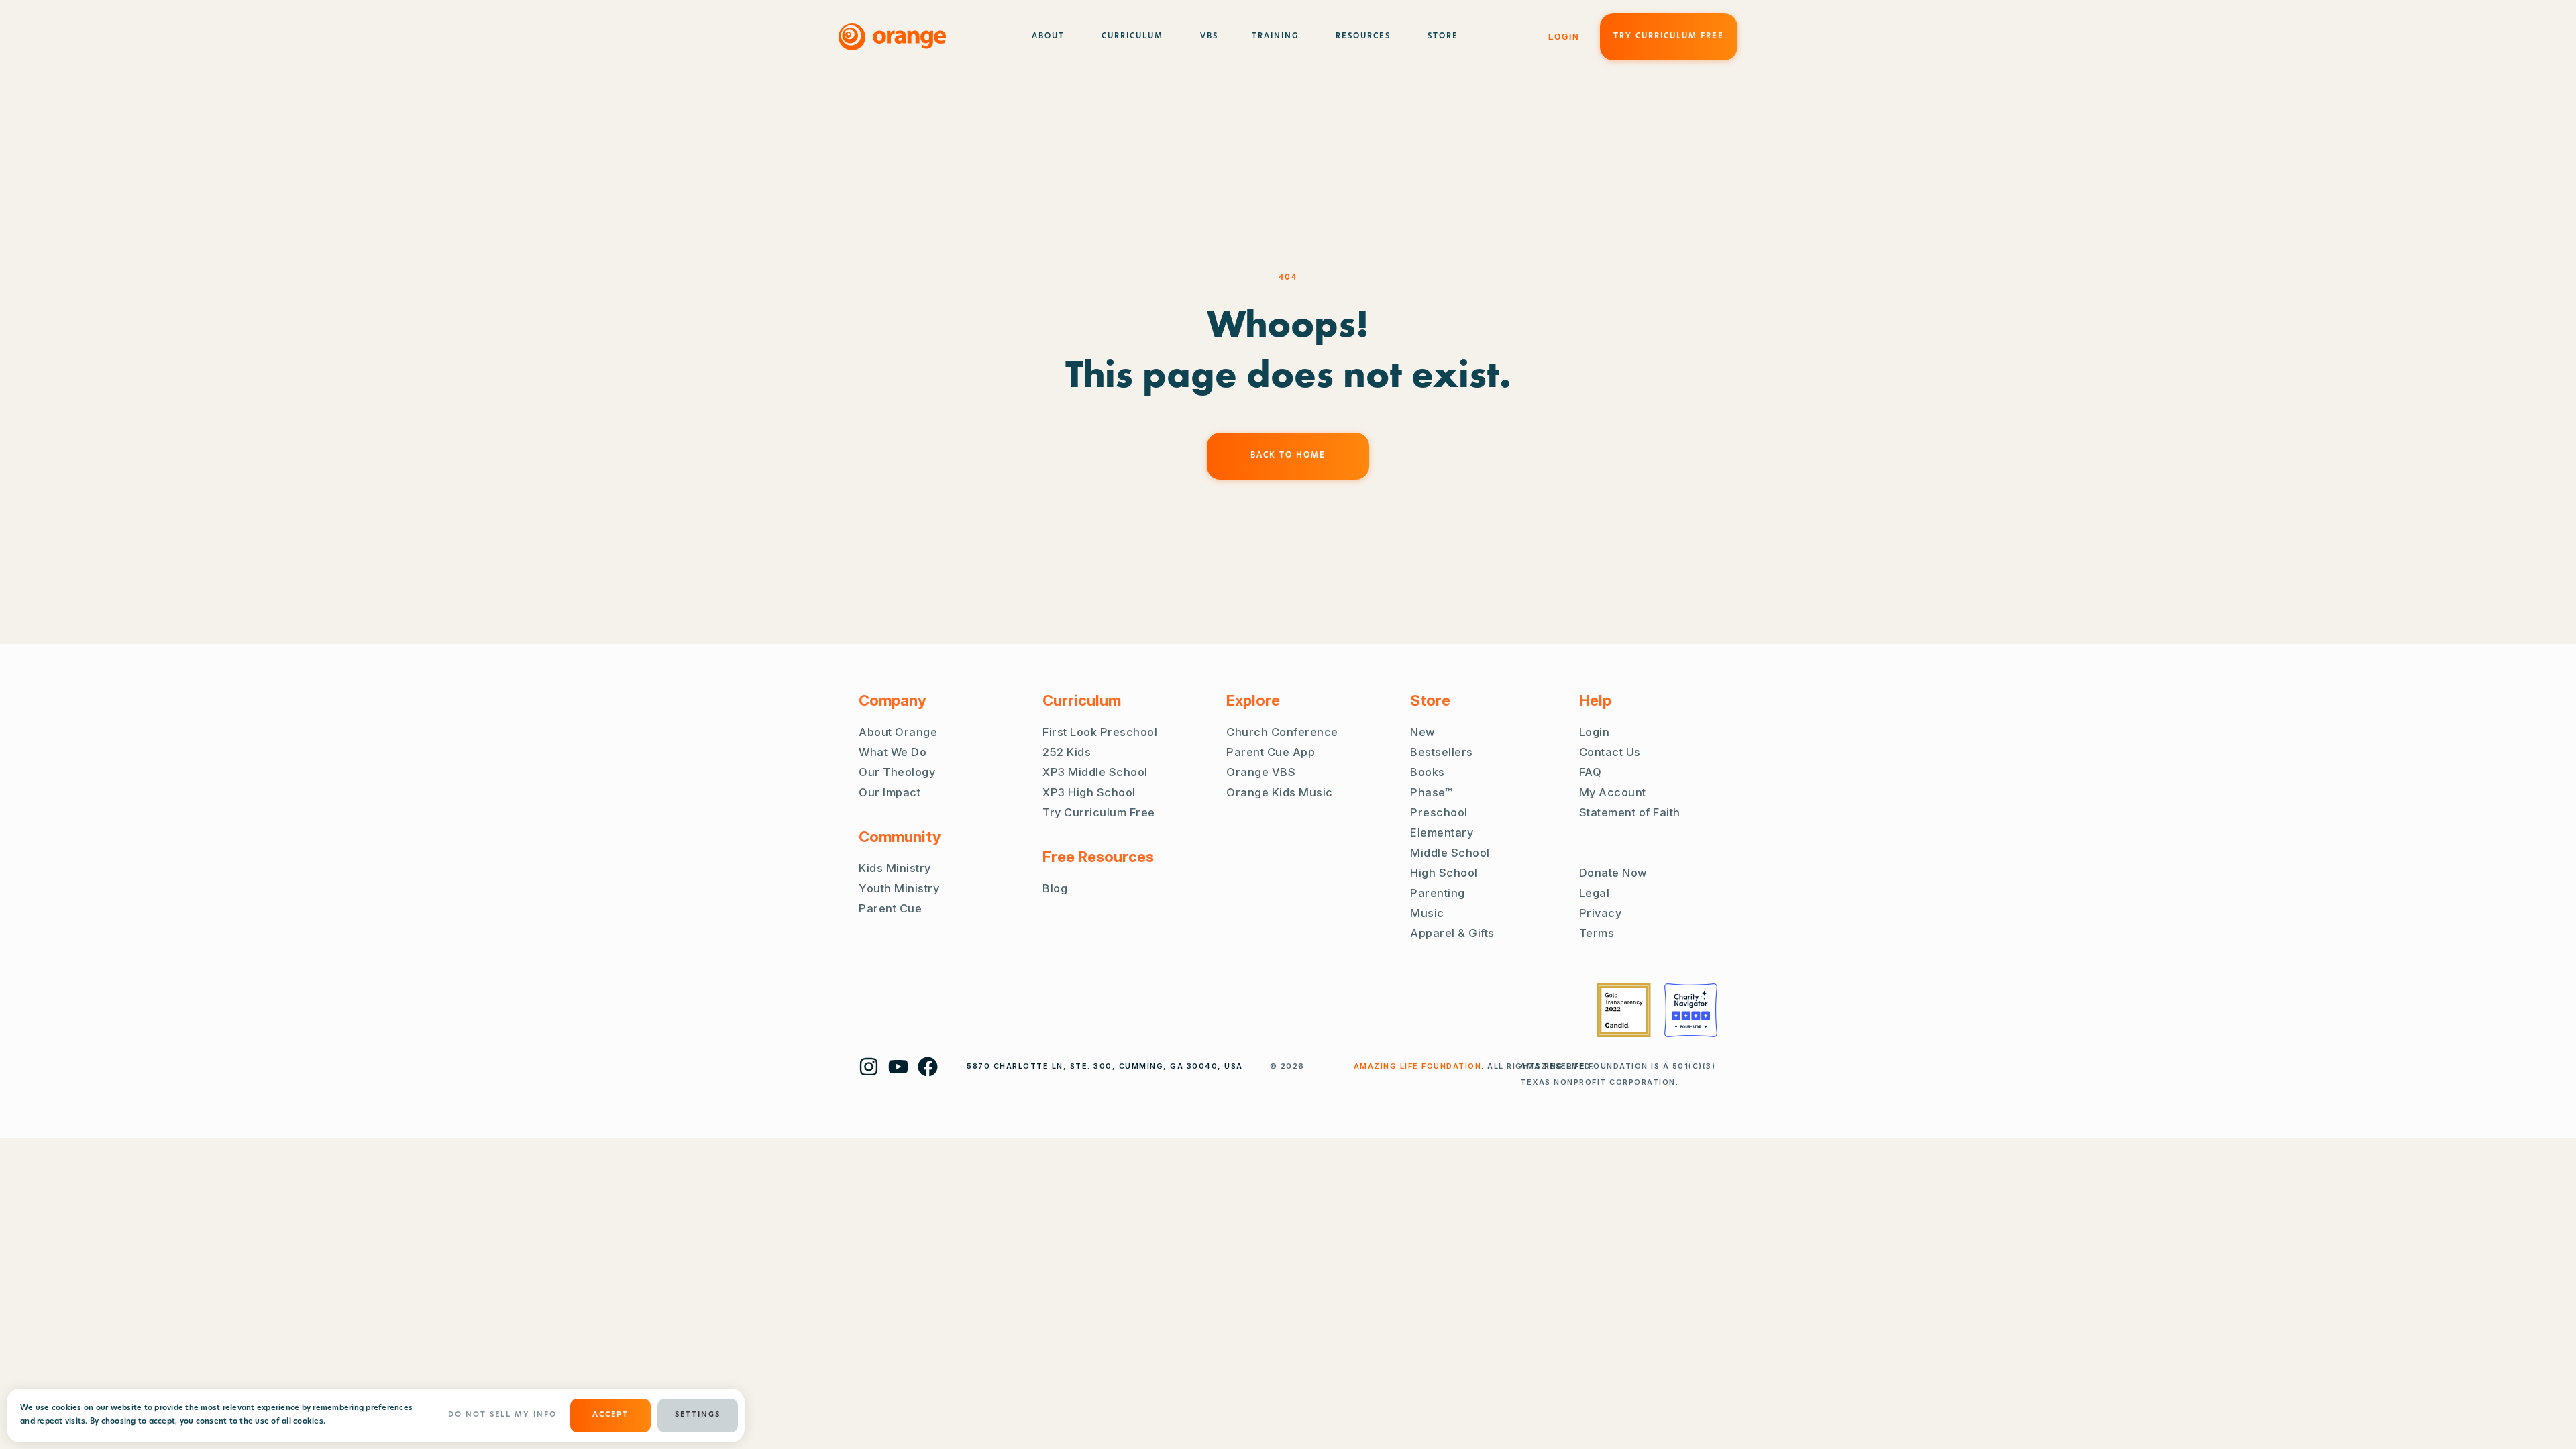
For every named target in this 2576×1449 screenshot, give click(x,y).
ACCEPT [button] (610, 1415)
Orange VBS (1261, 772)
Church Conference (1282, 732)
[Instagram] (869, 1067)
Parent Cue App (1271, 752)
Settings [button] (698, 1415)
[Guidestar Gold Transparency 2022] (1624, 1010)
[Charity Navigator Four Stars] (1691, 1010)
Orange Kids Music (1280, 792)
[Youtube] (898, 1067)
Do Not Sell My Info (502, 1415)
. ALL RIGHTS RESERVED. (1474, 1066)
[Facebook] (928, 1067)
